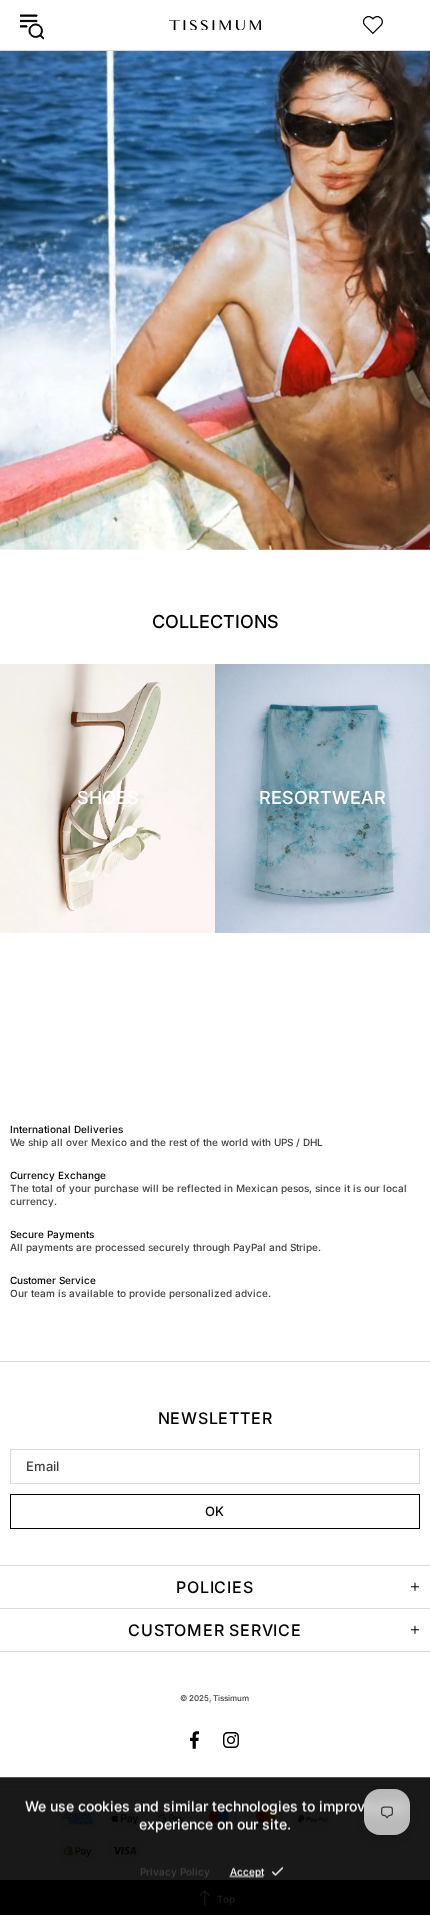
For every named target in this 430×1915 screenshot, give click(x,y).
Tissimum (215, 25)
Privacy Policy (175, 1871)
